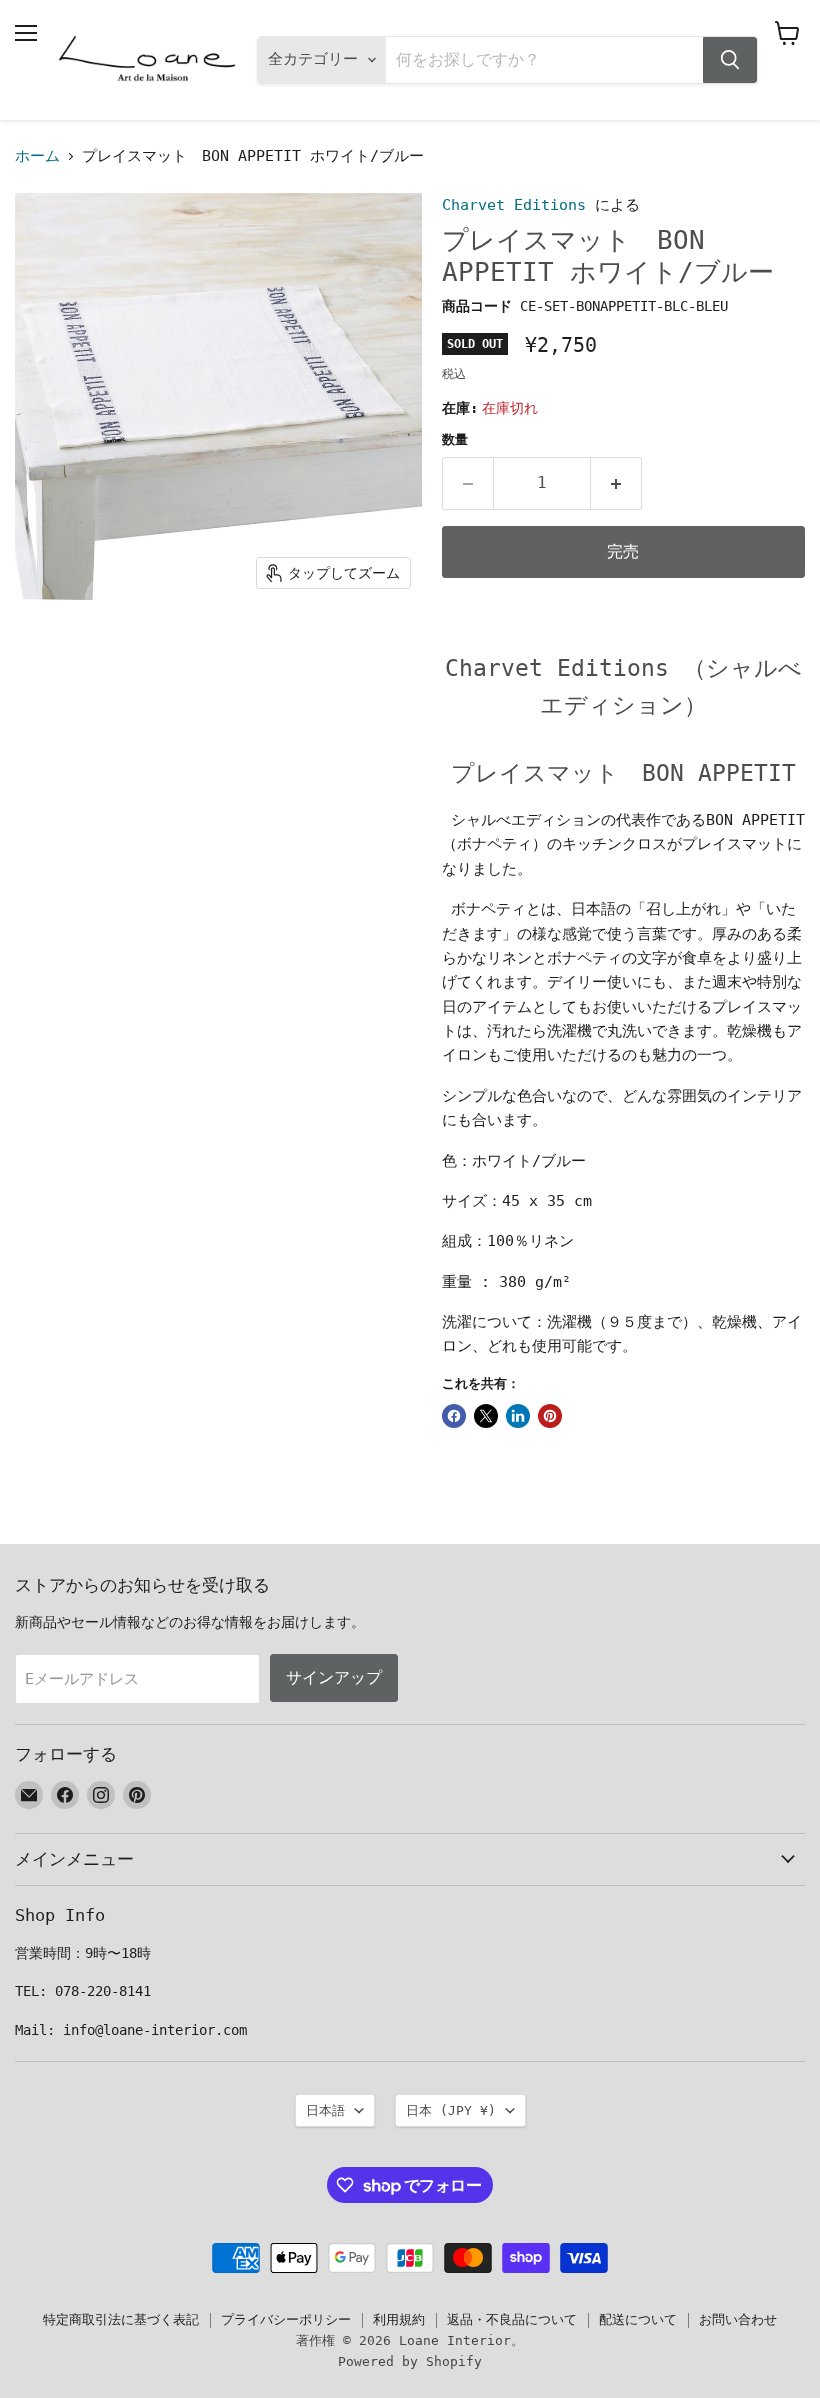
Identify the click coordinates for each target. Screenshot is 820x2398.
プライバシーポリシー (286, 2319)
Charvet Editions (514, 205)
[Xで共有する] (486, 1416)
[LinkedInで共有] (518, 1416)
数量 (455, 439)
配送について (638, 2319)
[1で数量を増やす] (616, 483)
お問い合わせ (738, 2319)
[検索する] (730, 60)
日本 (451, 2110)
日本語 (325, 2110)
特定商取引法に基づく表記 (121, 2319)
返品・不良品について (512, 2319)
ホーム (37, 156)
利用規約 (399, 2319)
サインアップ (334, 1677)
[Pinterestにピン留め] (550, 1416)
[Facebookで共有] (454, 1416)
